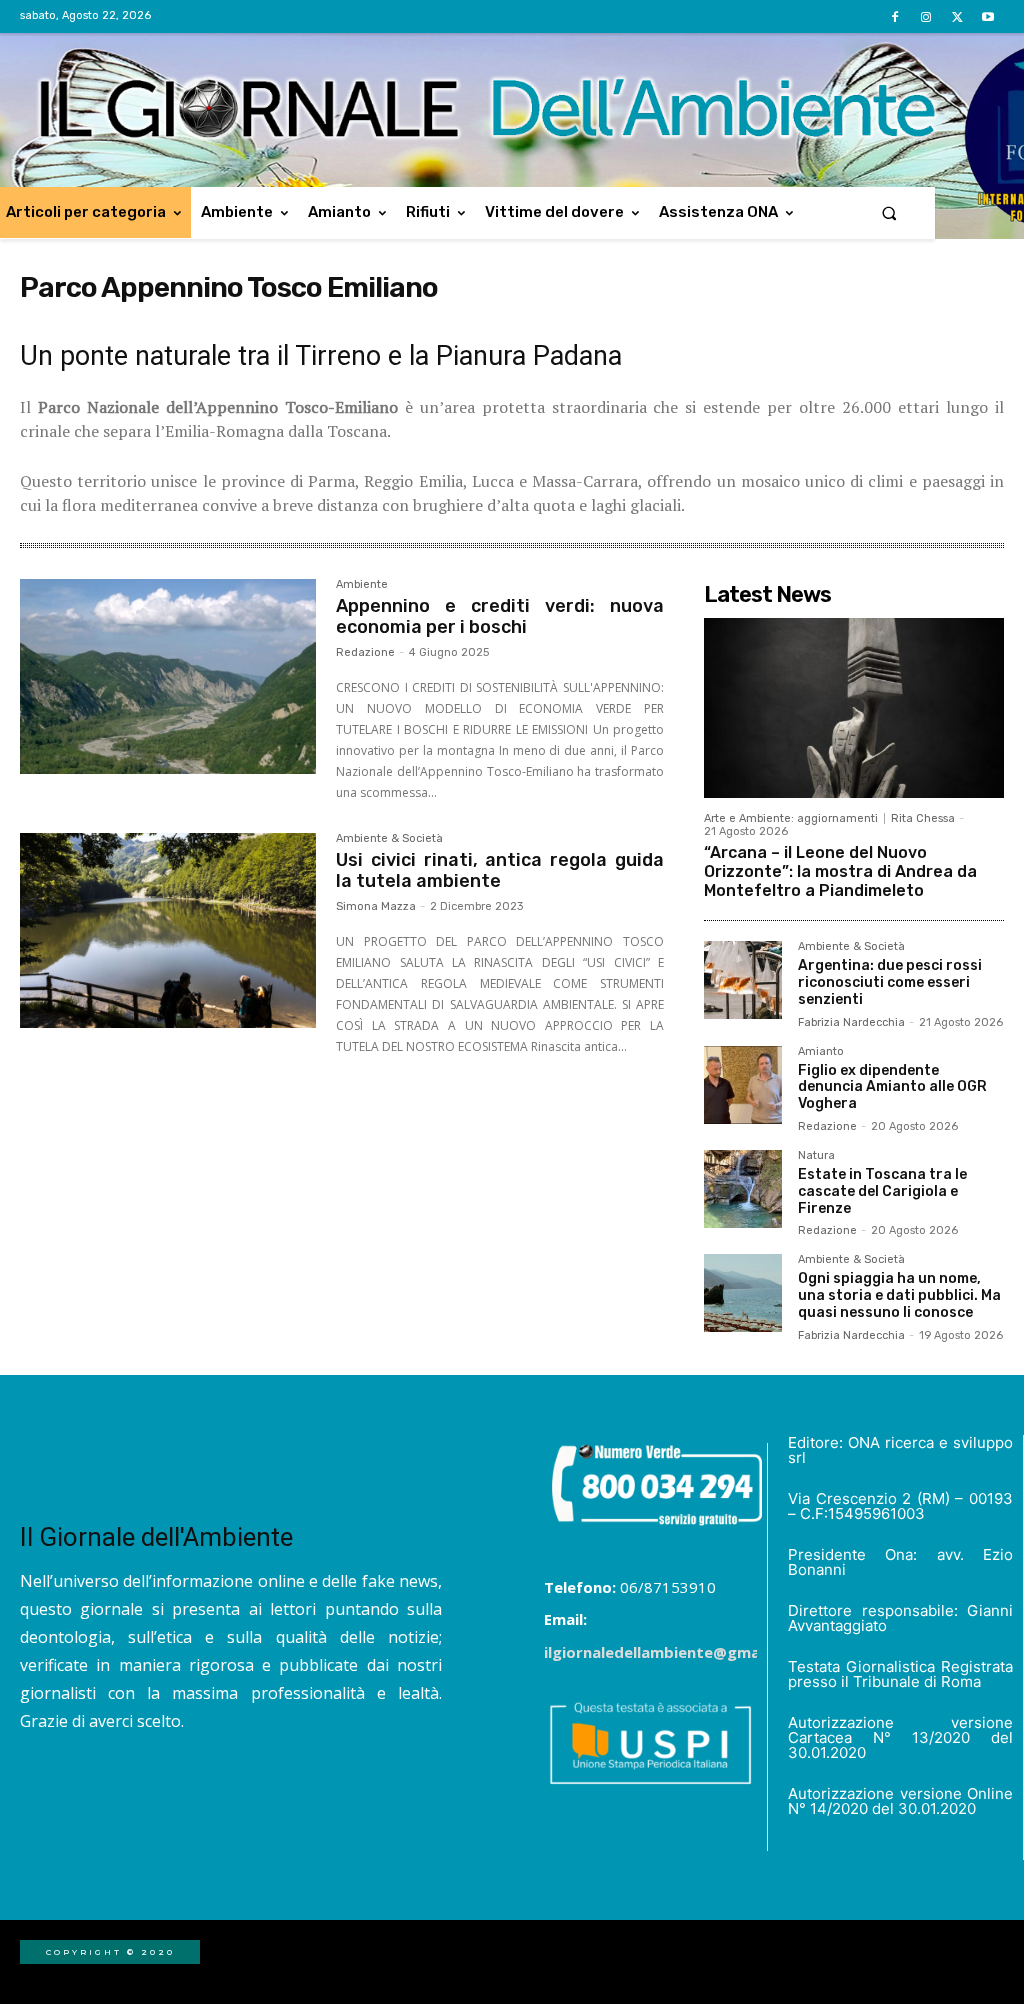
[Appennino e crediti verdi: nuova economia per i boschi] (168, 677)
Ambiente (362, 585)
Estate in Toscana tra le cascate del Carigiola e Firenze (882, 1191)
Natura (816, 1156)
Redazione (365, 652)
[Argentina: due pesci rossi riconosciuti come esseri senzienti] (743, 980)
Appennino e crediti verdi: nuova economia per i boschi (500, 617)
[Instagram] (925, 17)
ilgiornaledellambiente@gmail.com (674, 1652)
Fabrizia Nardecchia (851, 1022)
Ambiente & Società (389, 839)
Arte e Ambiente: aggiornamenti (791, 818)
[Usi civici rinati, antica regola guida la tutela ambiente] (168, 931)
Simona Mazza (376, 906)
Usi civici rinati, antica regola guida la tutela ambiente (500, 871)
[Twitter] (957, 17)
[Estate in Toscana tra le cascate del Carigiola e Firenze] (743, 1189)
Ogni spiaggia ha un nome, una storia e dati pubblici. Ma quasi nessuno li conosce (899, 1295)
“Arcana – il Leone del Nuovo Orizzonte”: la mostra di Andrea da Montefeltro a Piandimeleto (840, 871)
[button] (889, 212)
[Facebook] (894, 17)
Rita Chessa (923, 818)
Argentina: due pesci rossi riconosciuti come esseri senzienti (890, 982)
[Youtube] (988, 17)
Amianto (821, 1052)
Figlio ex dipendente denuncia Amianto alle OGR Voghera (892, 1087)
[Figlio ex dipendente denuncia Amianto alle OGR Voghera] (743, 1085)
